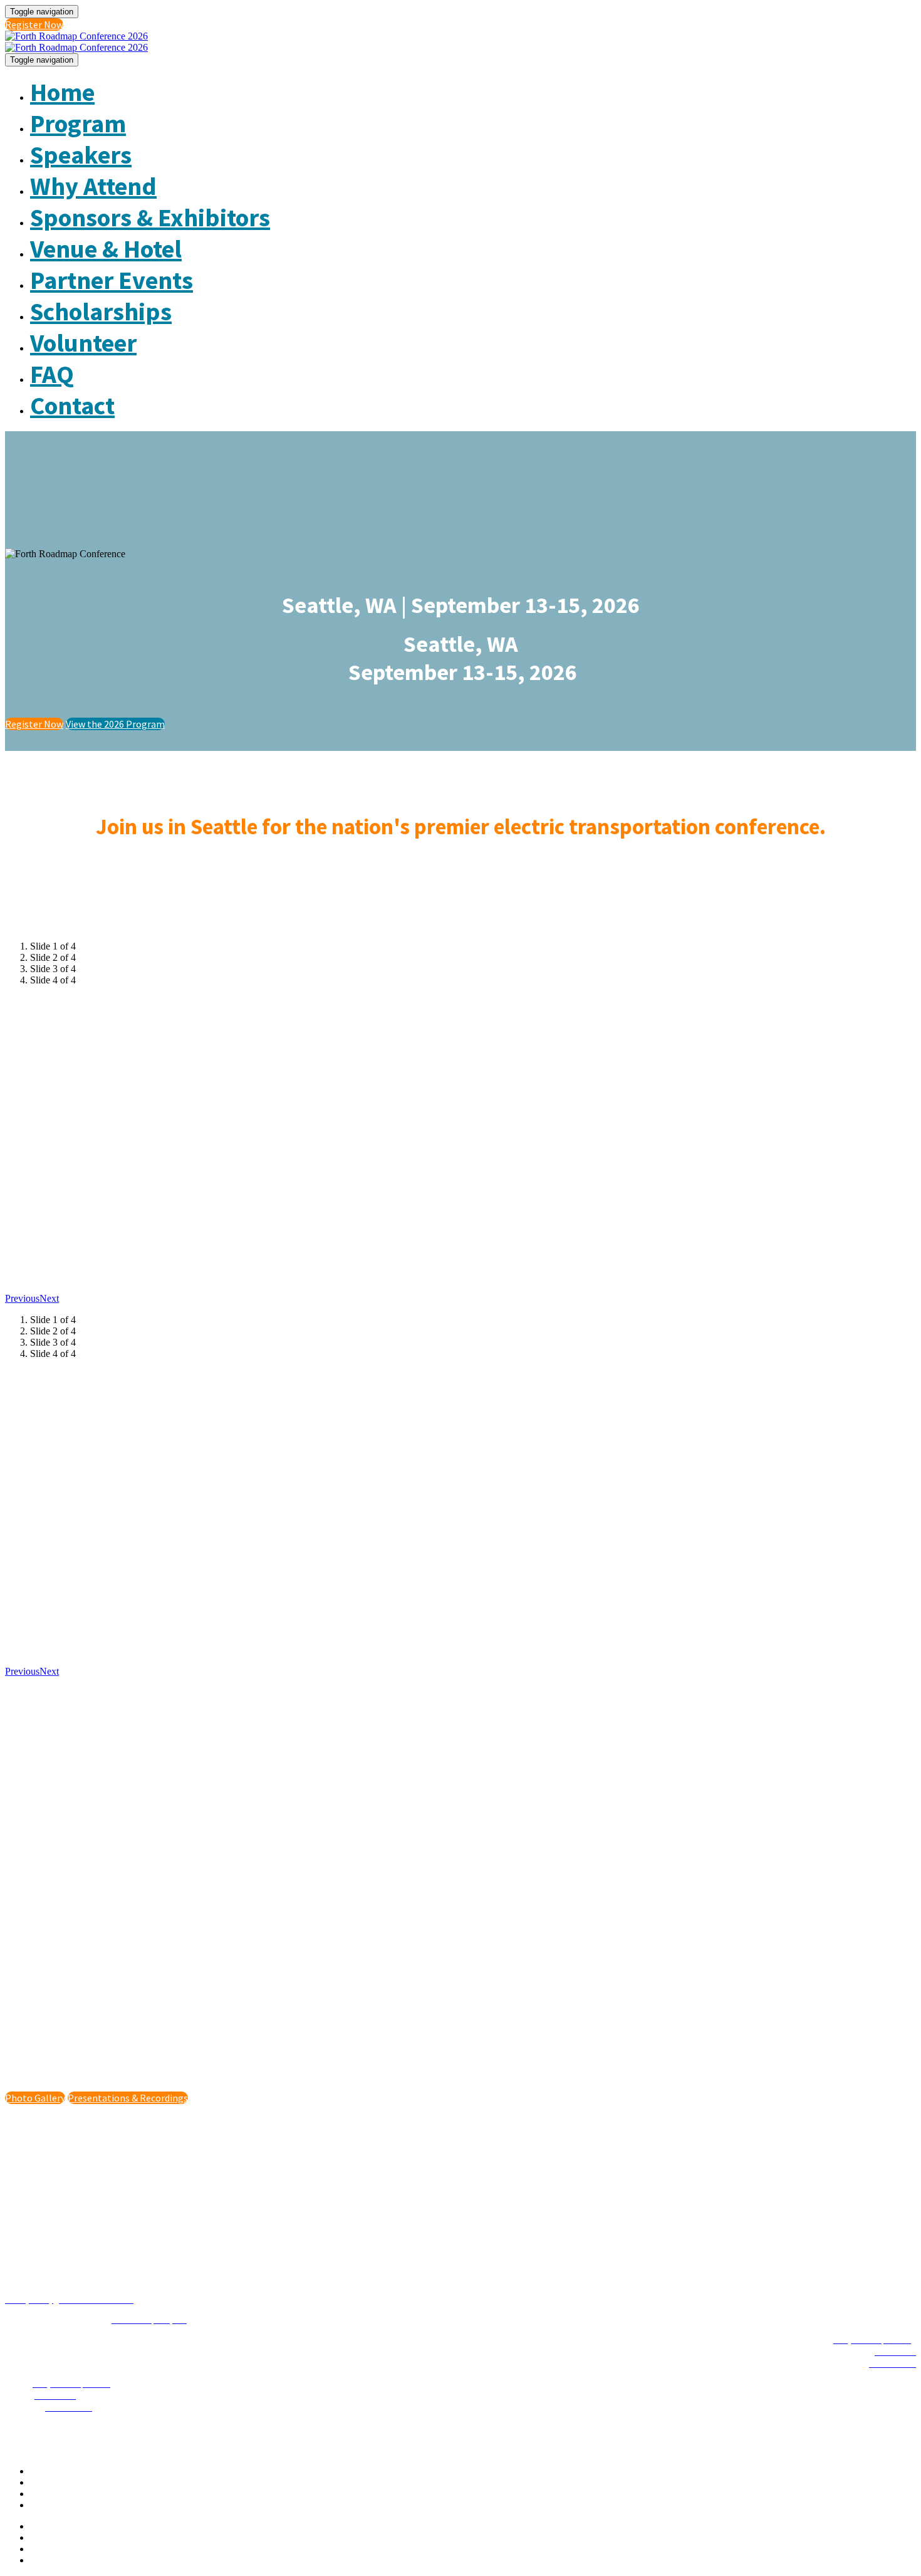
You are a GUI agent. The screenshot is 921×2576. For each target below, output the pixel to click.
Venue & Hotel (106, 249)
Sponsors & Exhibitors (150, 217)
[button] (34, 24)
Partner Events (112, 280)
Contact (72, 406)
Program (78, 123)
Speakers (81, 155)
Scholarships (101, 312)
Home (62, 92)
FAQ (52, 374)
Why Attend (93, 186)
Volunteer (83, 343)
